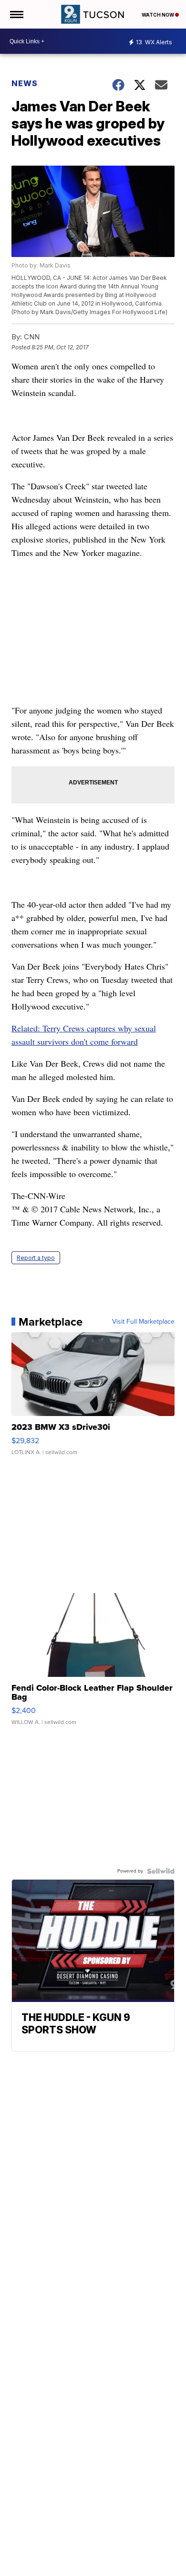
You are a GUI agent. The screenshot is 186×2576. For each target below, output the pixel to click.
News (25, 83)
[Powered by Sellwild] (161, 1871)
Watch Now (158, 15)
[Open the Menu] (16, 14)
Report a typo (36, 1258)
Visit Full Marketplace (143, 1322)
